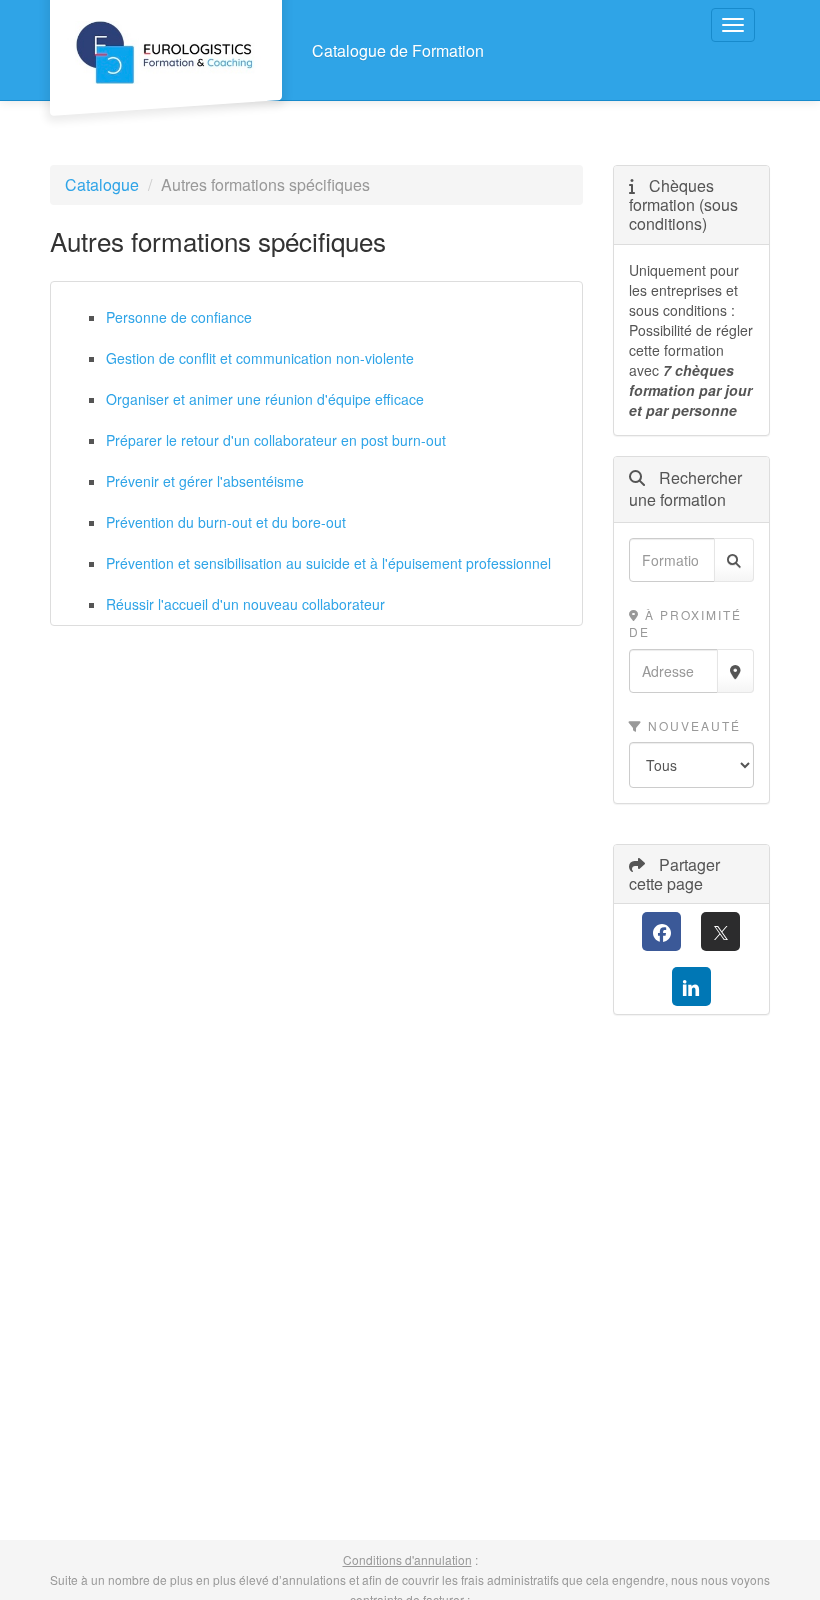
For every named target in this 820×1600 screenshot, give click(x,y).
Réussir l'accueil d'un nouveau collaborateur (245, 604)
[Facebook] (661, 931)
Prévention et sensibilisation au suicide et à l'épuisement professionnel (328, 563)
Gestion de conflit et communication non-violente (260, 358)
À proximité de (685, 623)
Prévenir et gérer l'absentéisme (205, 481)
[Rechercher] (734, 560)
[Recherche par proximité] (735, 671)
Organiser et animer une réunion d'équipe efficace (265, 399)
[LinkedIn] (691, 986)
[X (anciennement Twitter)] (720, 931)
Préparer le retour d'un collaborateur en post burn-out (276, 440)
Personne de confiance (179, 317)
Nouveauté (692, 725)
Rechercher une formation (685, 489)
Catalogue (102, 184)
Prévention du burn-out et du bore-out (226, 522)
